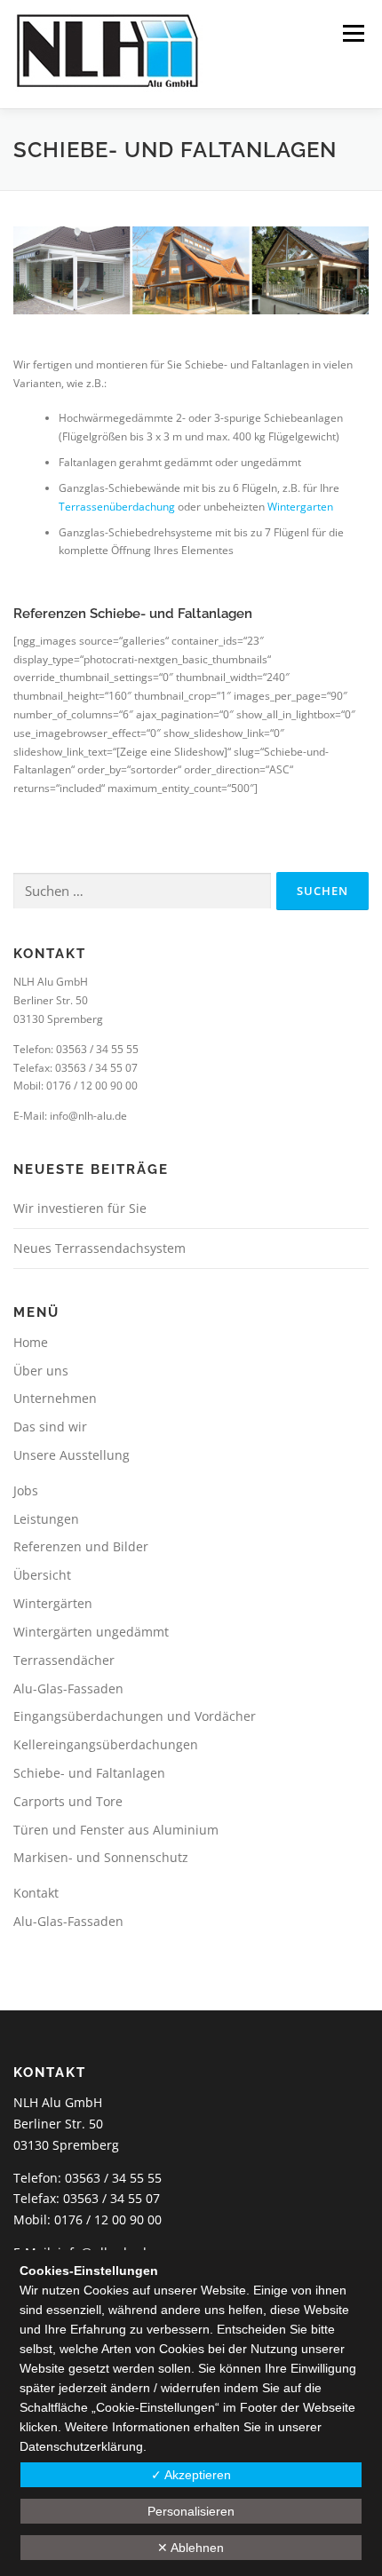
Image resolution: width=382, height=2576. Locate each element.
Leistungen (46, 1519)
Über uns (41, 1371)
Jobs (26, 1490)
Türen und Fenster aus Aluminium (116, 1830)
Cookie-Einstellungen (155, 2407)
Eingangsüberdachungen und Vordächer (135, 1716)
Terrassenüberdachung (118, 507)
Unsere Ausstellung (72, 1455)
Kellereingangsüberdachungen (106, 1744)
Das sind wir (50, 1427)
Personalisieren (191, 2511)
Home (31, 1342)
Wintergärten (53, 1603)
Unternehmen (55, 1398)
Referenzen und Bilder (81, 1546)
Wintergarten (300, 507)
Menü (352, 33)
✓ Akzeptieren (191, 2475)
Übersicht (42, 1575)
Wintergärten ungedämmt (91, 1632)
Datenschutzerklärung (81, 2446)
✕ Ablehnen (191, 2548)
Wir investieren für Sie (80, 1208)
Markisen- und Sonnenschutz (101, 1857)
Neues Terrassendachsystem (99, 1248)
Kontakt (36, 1893)
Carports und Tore (68, 1801)
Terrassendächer (64, 1660)
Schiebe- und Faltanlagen (89, 1773)
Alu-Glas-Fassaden (68, 1688)
